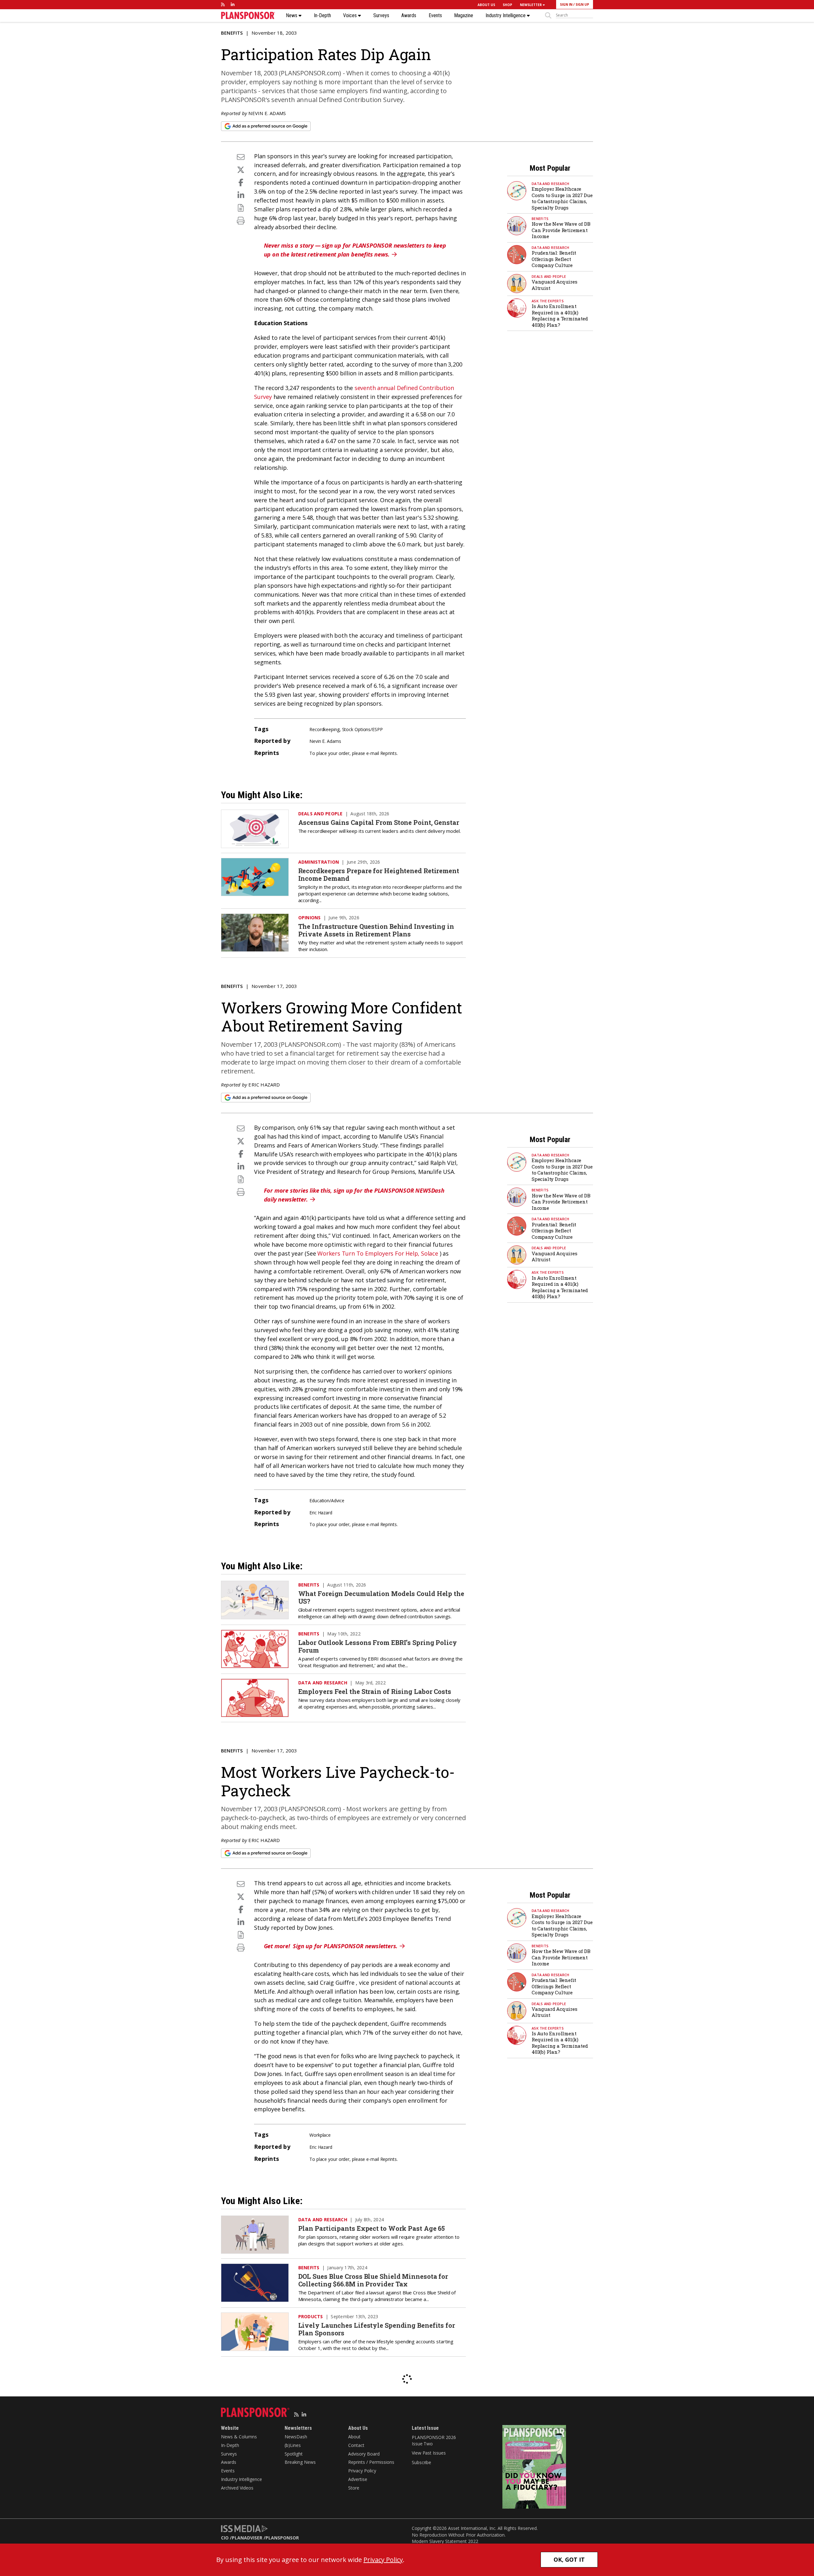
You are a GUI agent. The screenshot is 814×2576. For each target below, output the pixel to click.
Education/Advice (327, 1500)
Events (435, 16)
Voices (351, 16)
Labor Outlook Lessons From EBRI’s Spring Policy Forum (378, 1646)
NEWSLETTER (531, 5)
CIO (225, 2538)
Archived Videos (237, 2488)
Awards (409, 16)
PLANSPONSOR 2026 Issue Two (434, 2440)
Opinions (310, 918)
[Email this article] (241, 157)
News (292, 16)
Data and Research (550, 184)
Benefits (232, 33)
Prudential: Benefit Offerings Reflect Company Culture (554, 259)
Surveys (381, 16)
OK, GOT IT (569, 2559)
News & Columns (239, 2437)
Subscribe (421, 2462)
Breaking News (300, 2462)
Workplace (320, 2135)
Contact (356, 2445)
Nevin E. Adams (267, 113)
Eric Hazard (264, 1085)
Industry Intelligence (506, 16)
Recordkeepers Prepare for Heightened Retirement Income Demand (379, 874)
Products (311, 2316)
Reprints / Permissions (371, 2462)
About (354, 2437)
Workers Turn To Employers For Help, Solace (378, 1253)
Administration (319, 862)
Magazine (464, 16)
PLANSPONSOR (282, 2538)
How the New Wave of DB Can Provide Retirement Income (561, 230)
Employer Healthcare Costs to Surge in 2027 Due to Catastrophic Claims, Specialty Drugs (562, 198)
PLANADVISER (247, 2538)
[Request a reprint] (241, 208)
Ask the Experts (548, 301)
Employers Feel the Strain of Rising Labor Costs (375, 1691)
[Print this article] (241, 220)
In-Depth (322, 16)
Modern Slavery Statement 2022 (445, 2541)
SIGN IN (566, 4)
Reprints (389, 753)
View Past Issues (429, 2453)
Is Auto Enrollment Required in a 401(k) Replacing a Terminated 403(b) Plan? (560, 315)
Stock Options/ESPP (362, 729)
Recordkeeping (324, 729)
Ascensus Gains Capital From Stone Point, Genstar (379, 822)
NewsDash (296, 2437)
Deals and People (549, 276)
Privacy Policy (362, 2471)
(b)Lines (293, 2445)
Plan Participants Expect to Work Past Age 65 (372, 2228)
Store (354, 2488)
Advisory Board (364, 2454)
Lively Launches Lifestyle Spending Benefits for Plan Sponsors (377, 2329)
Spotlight (294, 2454)
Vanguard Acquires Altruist (555, 285)
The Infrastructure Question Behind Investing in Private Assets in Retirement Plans (376, 930)
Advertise (358, 2479)
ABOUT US (486, 5)
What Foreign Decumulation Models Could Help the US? (381, 1597)
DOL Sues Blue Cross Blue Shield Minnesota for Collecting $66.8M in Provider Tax (373, 2280)
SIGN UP (582, 4)
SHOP (507, 5)
